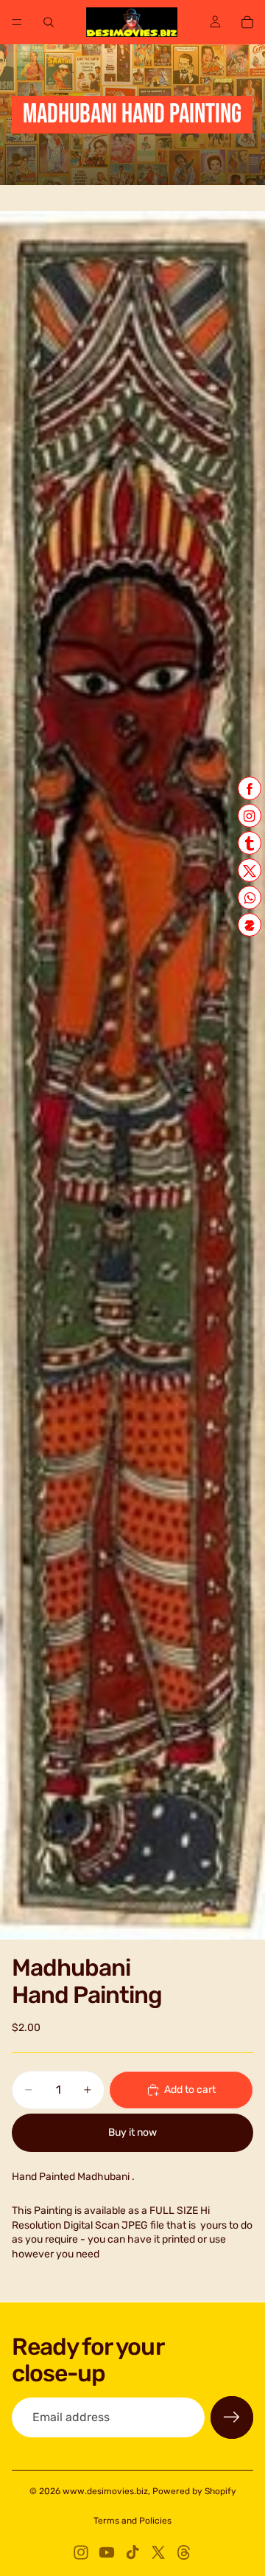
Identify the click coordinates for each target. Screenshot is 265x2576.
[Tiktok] (132, 2552)
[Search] (49, 22)
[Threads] (184, 2552)
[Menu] (17, 22)
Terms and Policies (132, 2521)
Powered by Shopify (194, 2491)
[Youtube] (107, 2552)
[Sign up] (232, 2417)
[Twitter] (158, 2552)
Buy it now (132, 2132)
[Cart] (247, 22)
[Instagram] (81, 2552)
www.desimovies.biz (105, 2491)
